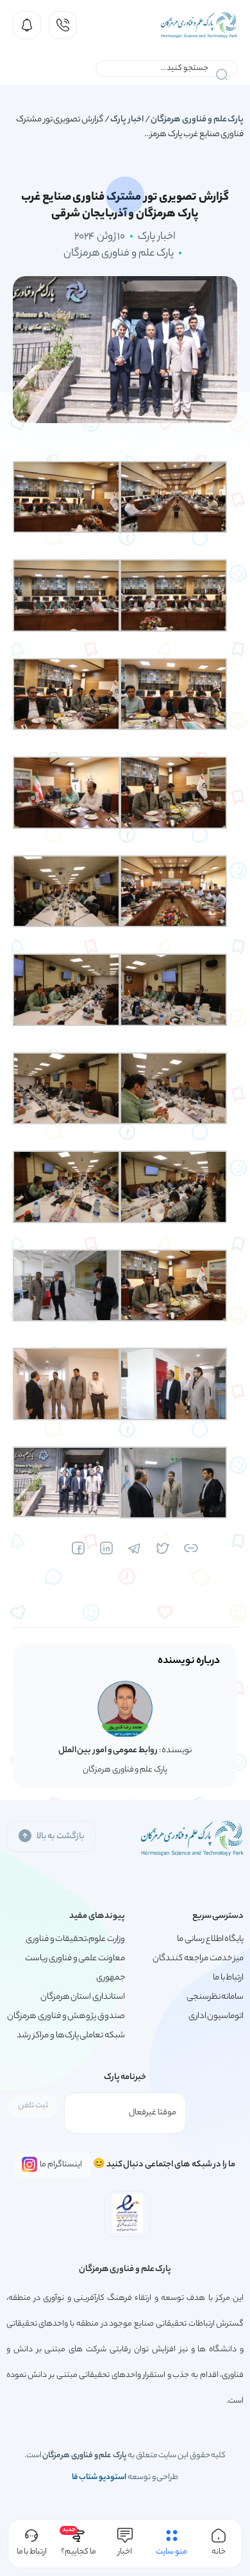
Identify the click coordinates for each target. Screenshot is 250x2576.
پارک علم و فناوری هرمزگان (197, 120)
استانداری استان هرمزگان (83, 1997)
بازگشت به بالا (61, 1837)
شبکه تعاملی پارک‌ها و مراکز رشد (71, 2036)
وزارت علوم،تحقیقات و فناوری (75, 1939)
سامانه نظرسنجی (215, 1997)
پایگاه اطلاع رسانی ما (210, 1939)
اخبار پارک (127, 120)
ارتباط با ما (228, 1978)
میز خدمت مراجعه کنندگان (198, 1959)
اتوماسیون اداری (216, 2016)
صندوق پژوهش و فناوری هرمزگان (66, 2016)
